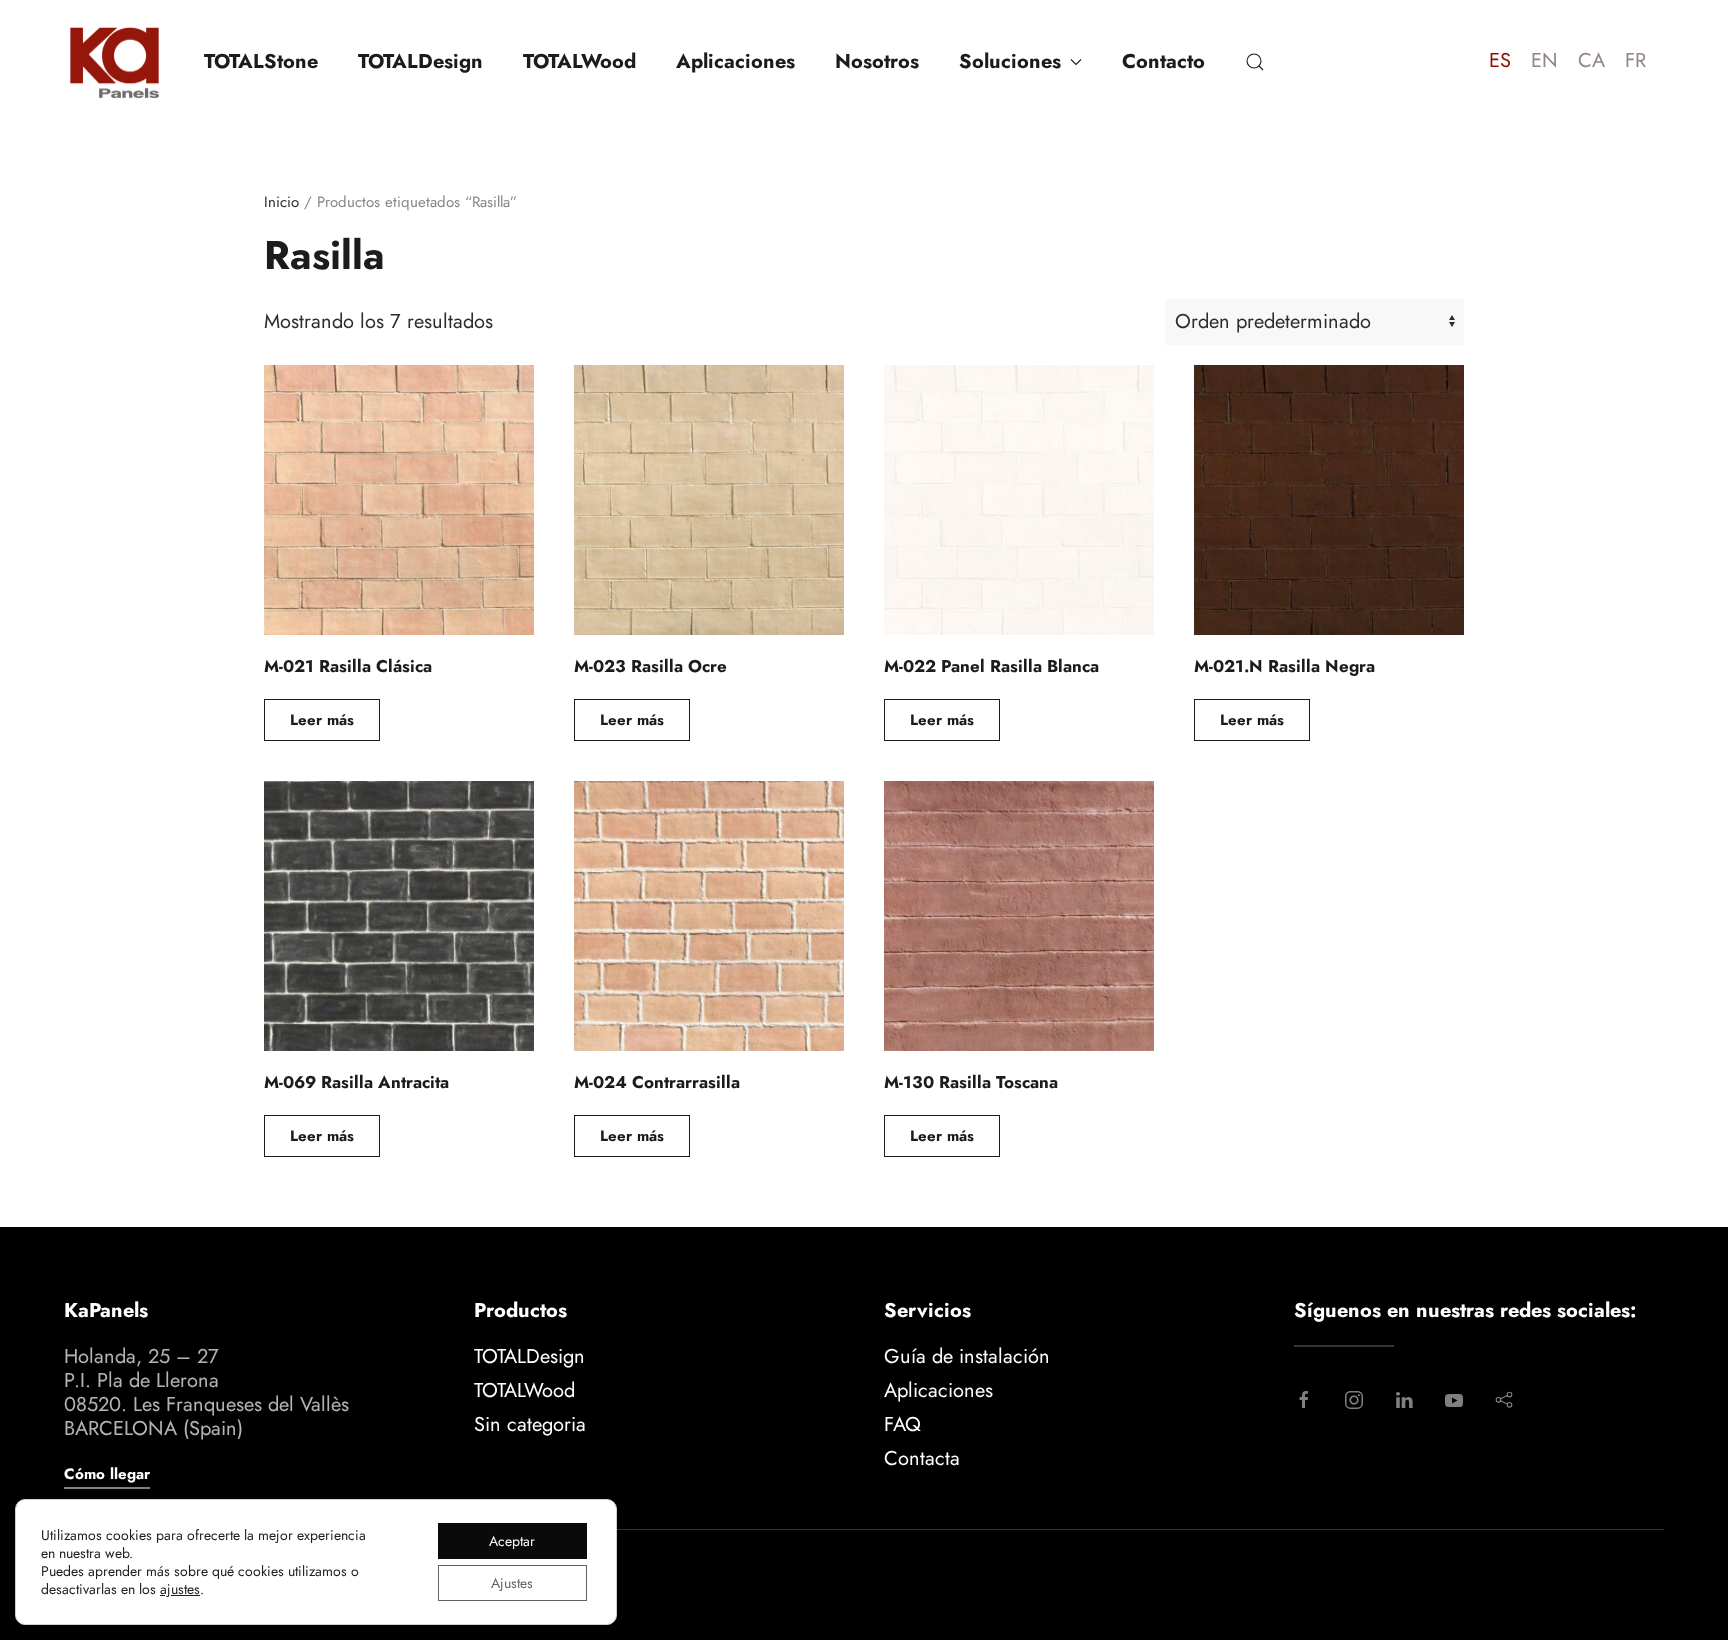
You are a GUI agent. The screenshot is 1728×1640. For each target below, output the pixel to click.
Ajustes (512, 1583)
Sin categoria (530, 1424)
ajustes (180, 1589)
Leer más (322, 720)
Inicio (281, 202)
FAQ (902, 1424)
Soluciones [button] (1010, 61)
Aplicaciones (735, 61)
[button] (1255, 61)
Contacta (922, 1458)
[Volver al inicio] (114, 61)
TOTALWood (579, 61)
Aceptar (512, 1541)
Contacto (1163, 61)
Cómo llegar (107, 1474)
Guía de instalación (967, 1356)
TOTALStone (261, 61)
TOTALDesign (420, 61)
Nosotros (877, 61)
